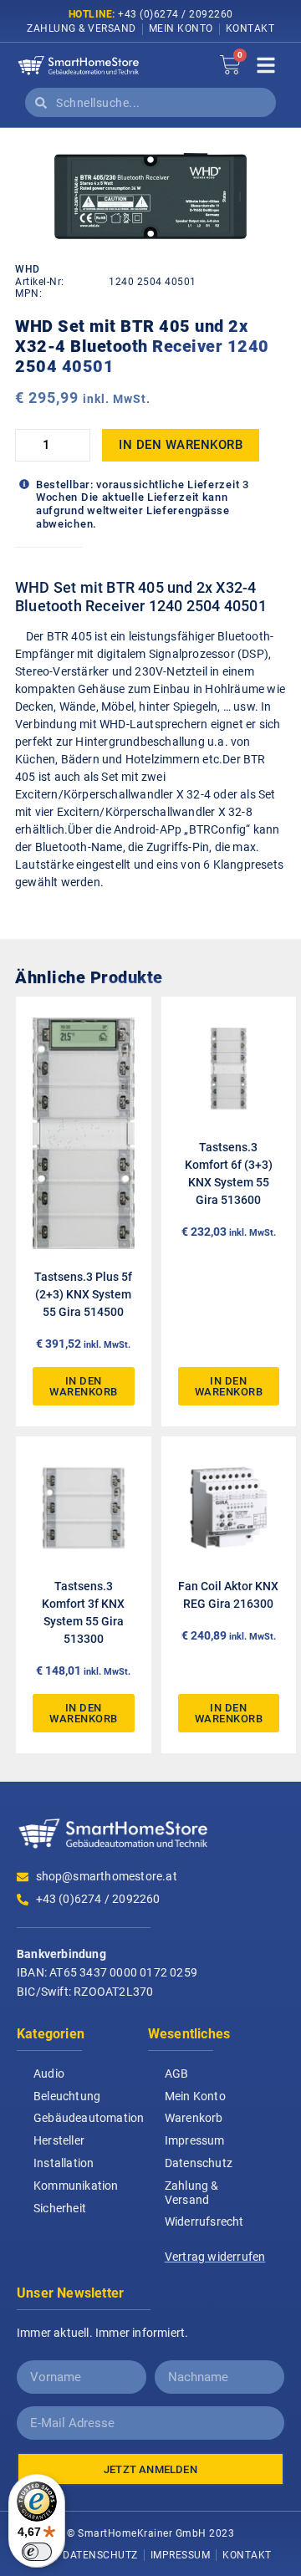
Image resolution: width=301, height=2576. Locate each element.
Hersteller (59, 2140)
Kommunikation (76, 2186)
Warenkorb (194, 2118)
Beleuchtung (67, 2096)
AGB (177, 2074)
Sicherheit (60, 2208)
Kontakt (250, 28)
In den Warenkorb (181, 445)
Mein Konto (181, 28)
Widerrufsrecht (204, 2221)
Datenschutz (199, 2163)
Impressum (195, 2140)
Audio (49, 2074)
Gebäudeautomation (89, 2118)
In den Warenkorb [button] (84, 1386)
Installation (64, 2163)
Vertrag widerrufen (215, 2257)
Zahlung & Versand (82, 28)
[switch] (37, 2552)
